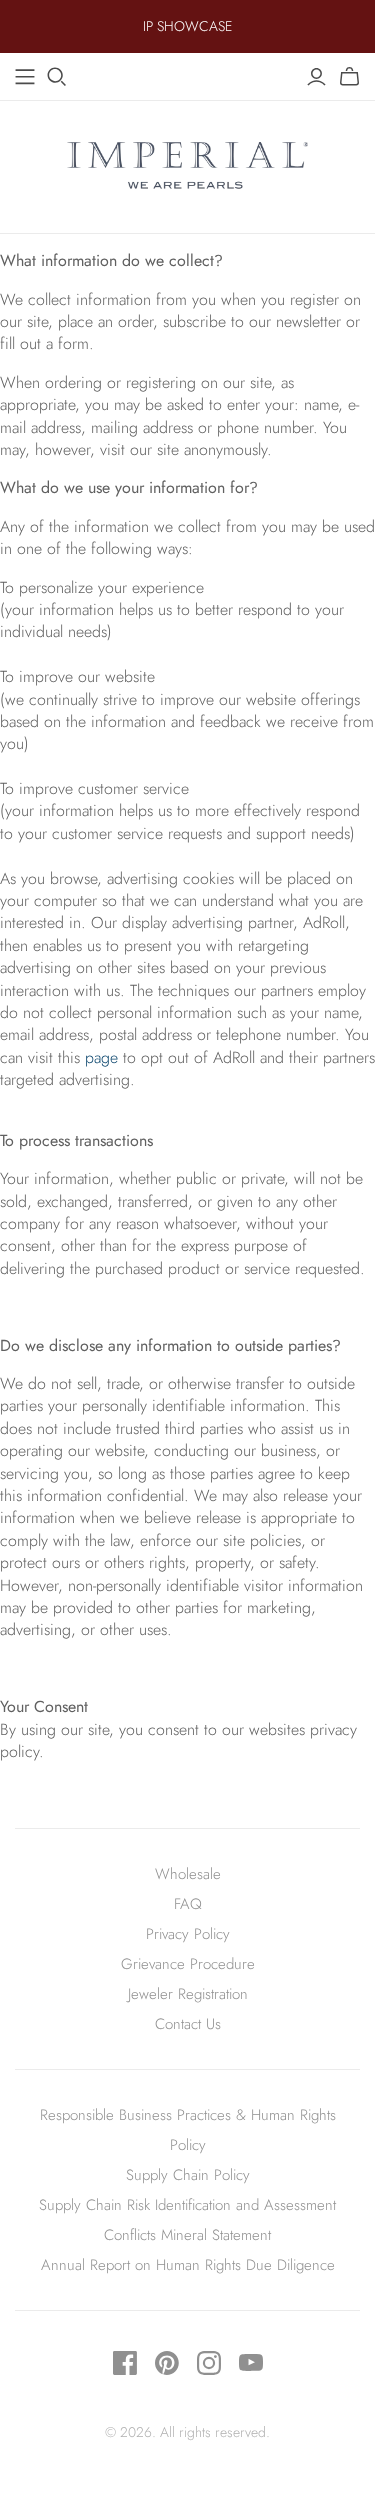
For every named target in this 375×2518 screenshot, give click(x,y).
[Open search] (57, 77)
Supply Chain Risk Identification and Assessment (187, 2205)
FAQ (188, 1904)
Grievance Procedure (188, 1964)
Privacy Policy (188, 1934)
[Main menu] (25, 77)
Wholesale (188, 1874)
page (101, 1057)
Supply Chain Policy (188, 2175)
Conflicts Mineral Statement (187, 2235)
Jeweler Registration (188, 1994)
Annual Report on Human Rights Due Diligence (188, 2265)
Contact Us (188, 2024)
